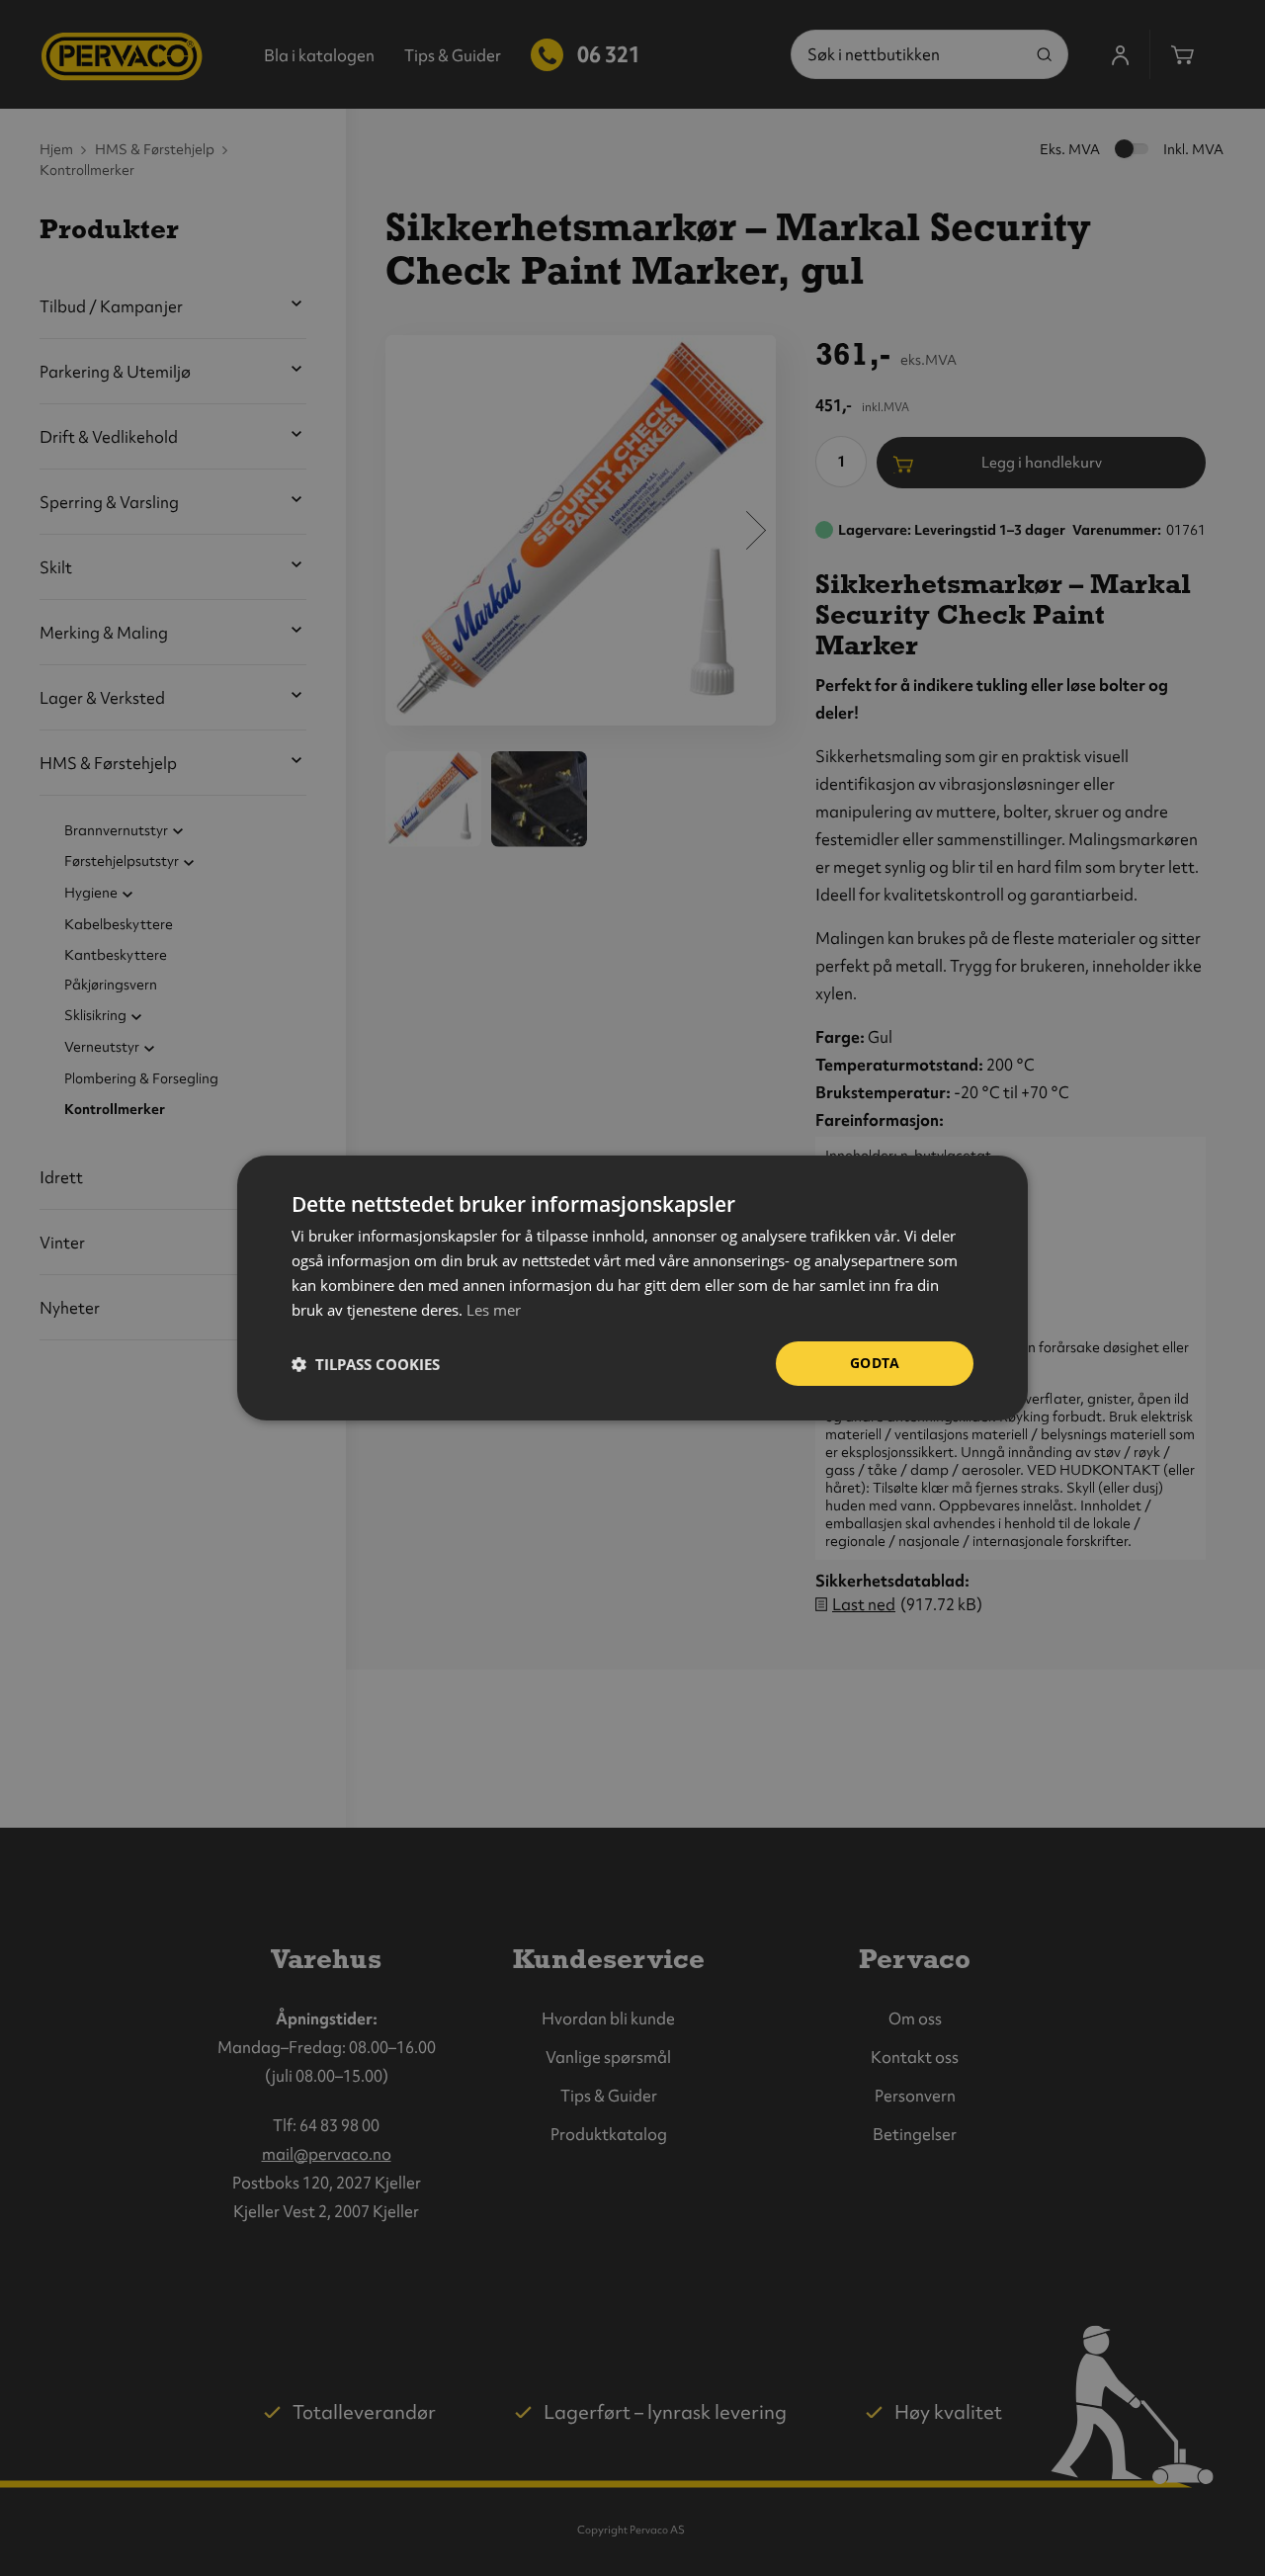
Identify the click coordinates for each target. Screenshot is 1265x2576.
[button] (366, 1364)
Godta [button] (875, 1363)
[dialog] (632, 1288)
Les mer (494, 1310)
